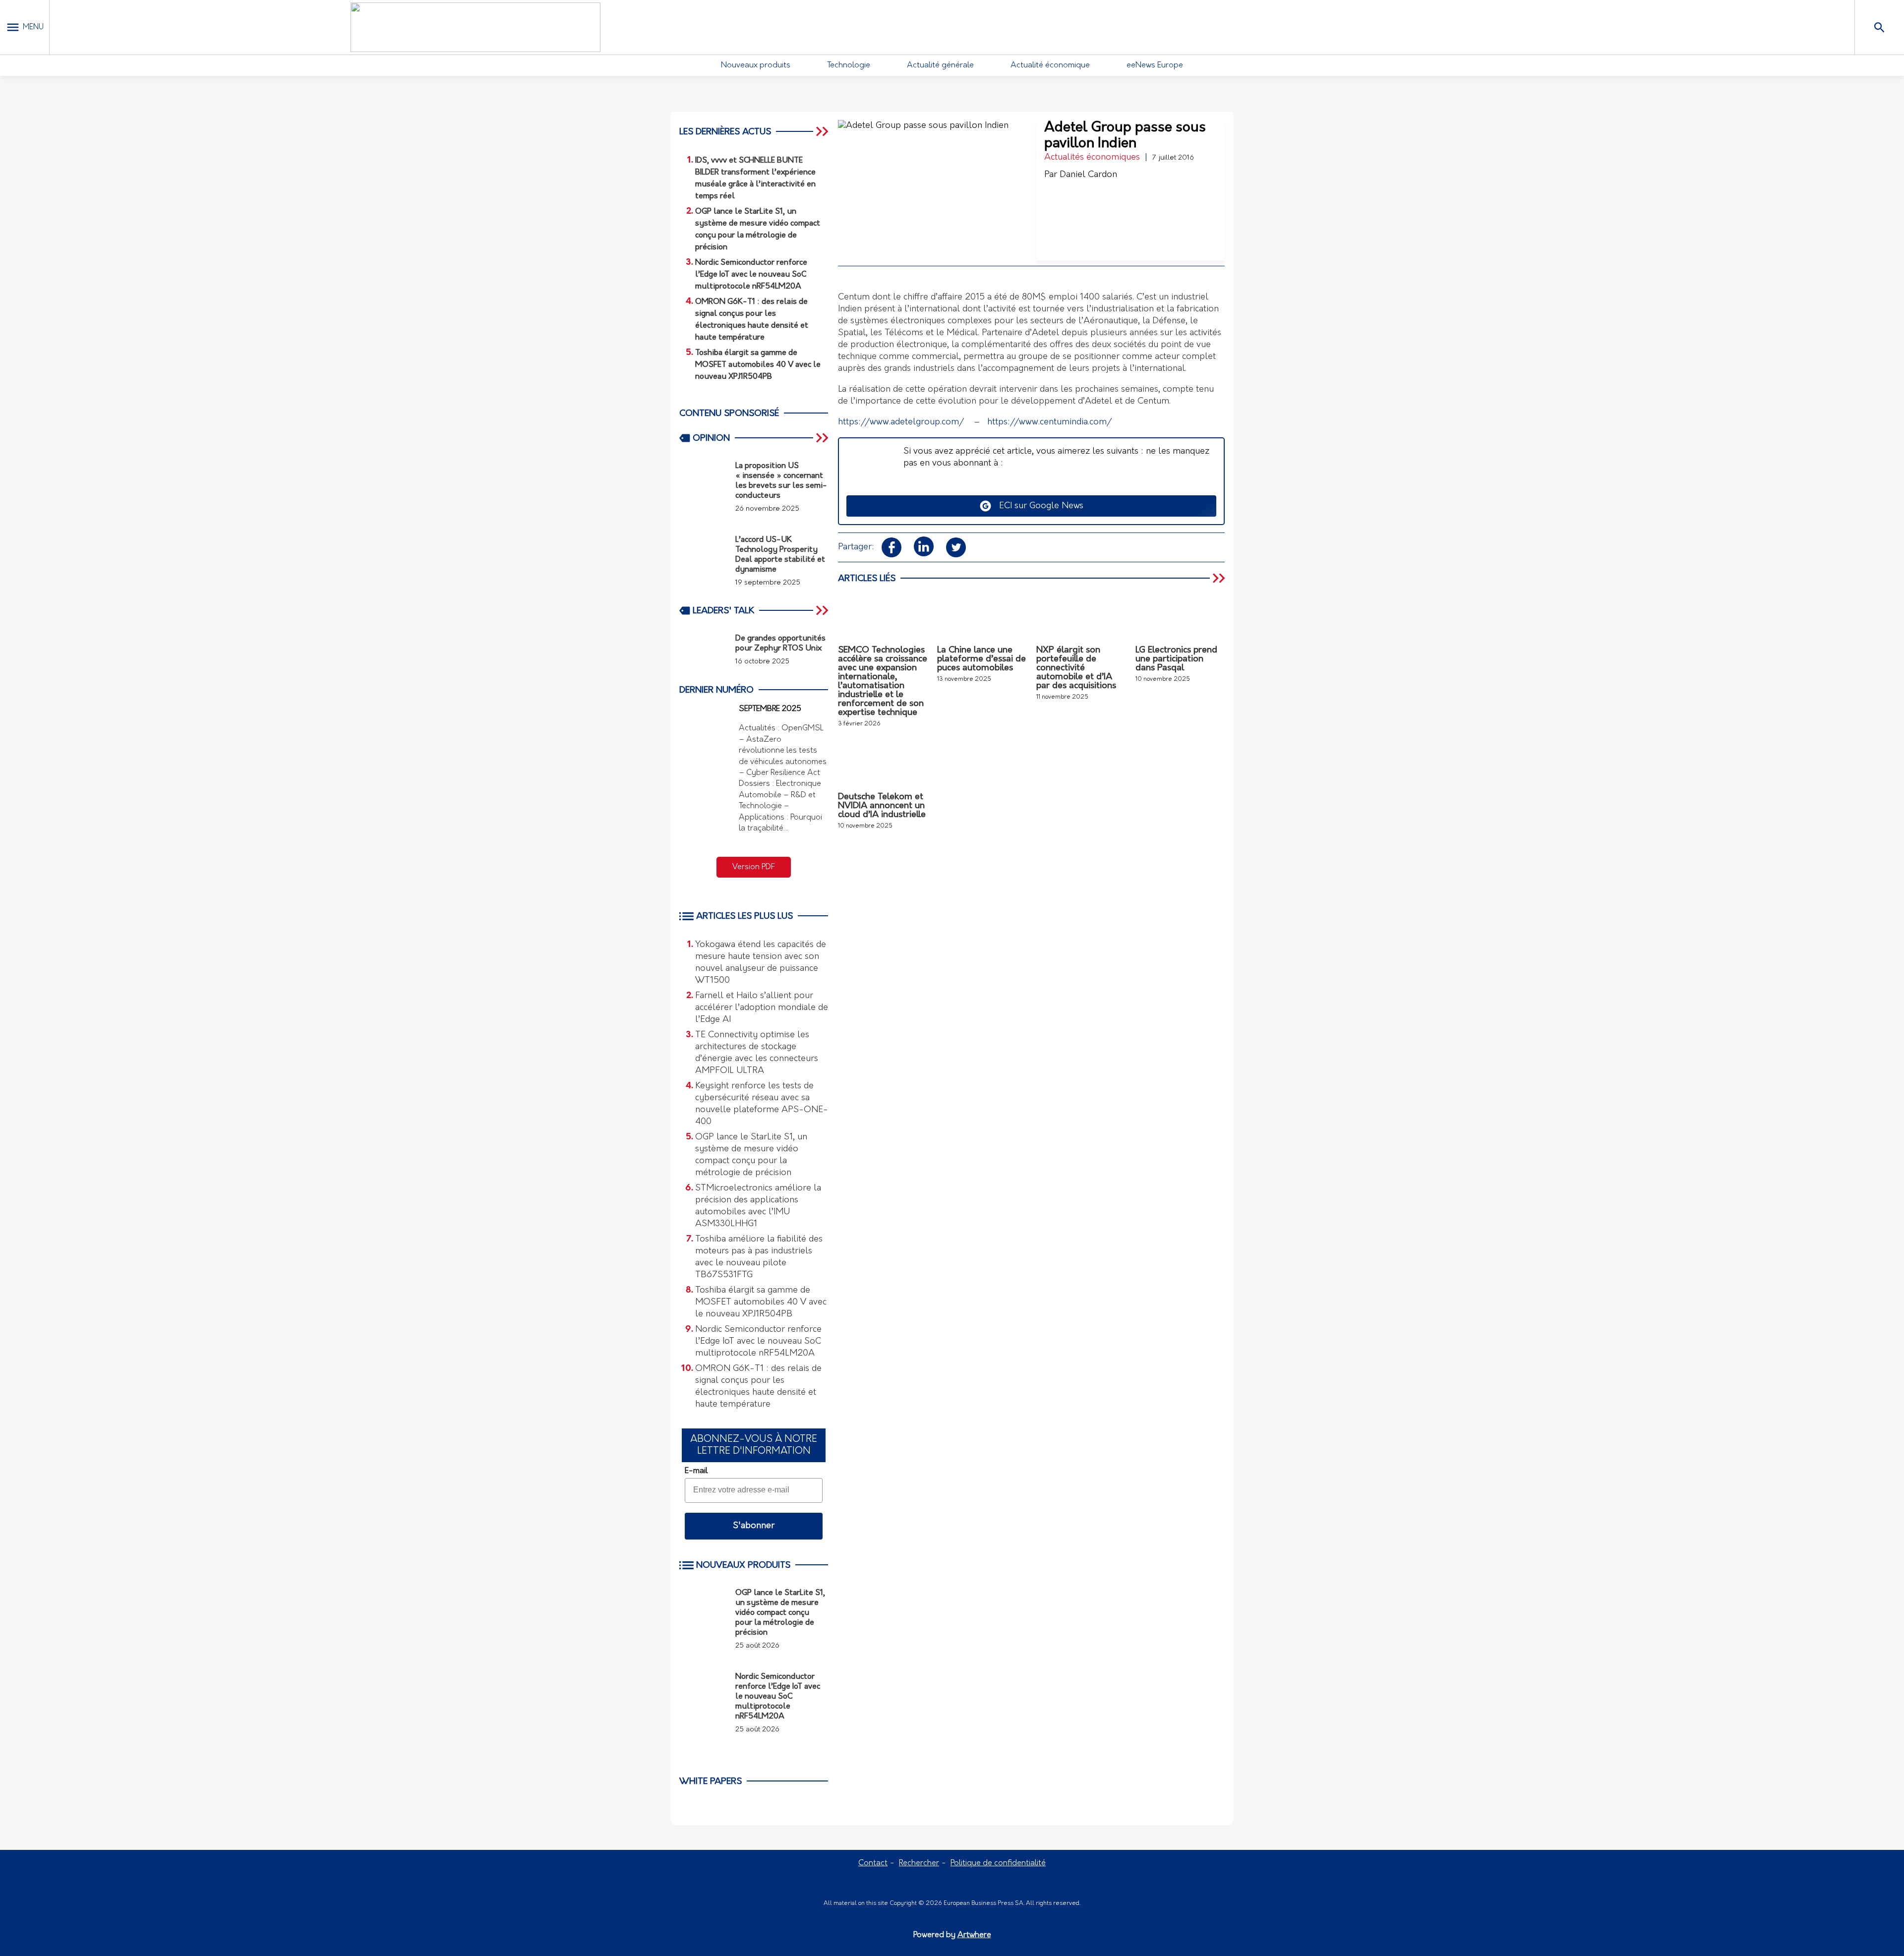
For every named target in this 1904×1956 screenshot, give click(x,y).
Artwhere (974, 1935)
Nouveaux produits (756, 65)
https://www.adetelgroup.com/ (901, 422)
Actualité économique (1050, 65)
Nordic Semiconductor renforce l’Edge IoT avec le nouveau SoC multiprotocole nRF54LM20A (758, 1342)
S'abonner (754, 1526)
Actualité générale (940, 65)
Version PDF (754, 867)
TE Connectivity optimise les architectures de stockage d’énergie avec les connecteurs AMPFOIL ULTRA (757, 1053)
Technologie (849, 65)
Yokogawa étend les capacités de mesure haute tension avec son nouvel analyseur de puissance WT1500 (761, 963)
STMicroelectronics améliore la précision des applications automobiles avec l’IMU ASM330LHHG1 (758, 1206)
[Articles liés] (1220, 578)
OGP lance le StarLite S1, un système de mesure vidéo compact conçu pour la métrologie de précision (751, 1155)
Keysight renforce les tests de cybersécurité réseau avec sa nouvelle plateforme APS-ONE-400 (762, 1104)
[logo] (476, 27)
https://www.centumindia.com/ (1048, 422)
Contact (873, 1863)
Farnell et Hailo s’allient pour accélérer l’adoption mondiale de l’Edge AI (762, 1008)
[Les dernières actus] (823, 131)
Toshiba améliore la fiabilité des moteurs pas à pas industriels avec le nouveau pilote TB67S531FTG (759, 1257)
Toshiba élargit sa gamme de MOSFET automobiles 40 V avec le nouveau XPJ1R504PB (761, 1303)
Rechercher (919, 1863)
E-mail (696, 1471)
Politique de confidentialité (998, 1863)
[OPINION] (823, 438)
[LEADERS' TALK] (823, 610)
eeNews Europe (1155, 65)
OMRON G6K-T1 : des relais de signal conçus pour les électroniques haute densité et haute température (758, 1387)
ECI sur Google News (1038, 506)
